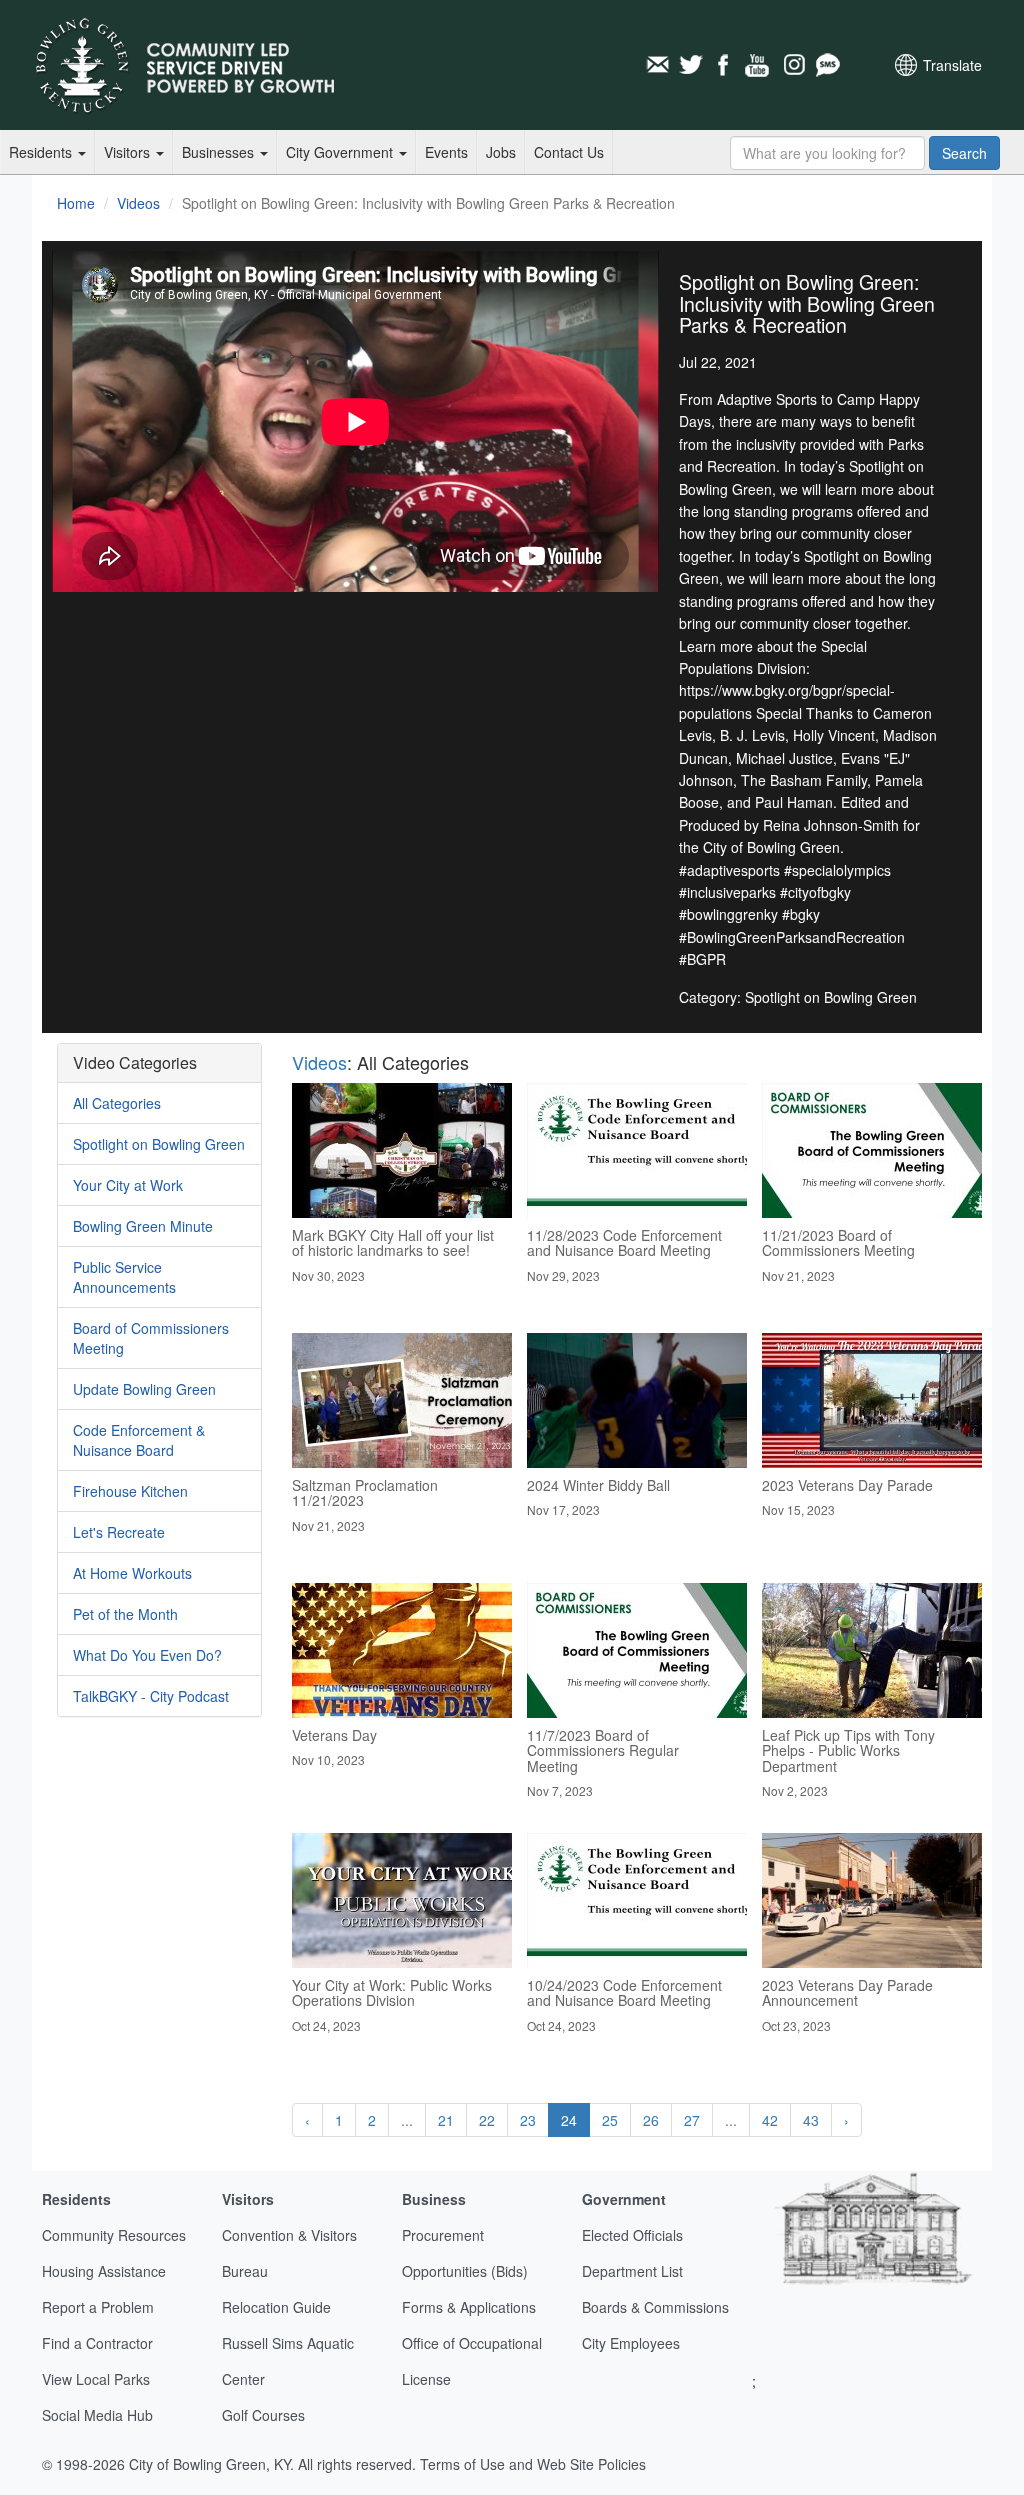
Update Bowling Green (144, 1389)
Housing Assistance (104, 2271)
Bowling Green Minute (143, 1226)
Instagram (793, 65)
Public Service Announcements (124, 1277)
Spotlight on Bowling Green (159, 1144)
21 (446, 2120)
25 (610, 2120)
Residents (42, 152)
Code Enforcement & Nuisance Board (139, 1440)
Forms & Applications (469, 2307)
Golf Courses (263, 2415)
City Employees (631, 2343)
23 (528, 2120)
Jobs (501, 152)
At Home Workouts (132, 1573)
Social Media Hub (97, 2415)
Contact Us (569, 152)
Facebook (725, 65)
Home (76, 203)
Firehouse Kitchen (130, 1491)
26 (651, 2120)
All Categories (117, 1103)
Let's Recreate (119, 1532)
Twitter (691, 65)
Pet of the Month (125, 1614)
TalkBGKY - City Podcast (151, 1696)
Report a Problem (98, 2307)
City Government (341, 152)
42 (770, 2120)
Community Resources (114, 2235)
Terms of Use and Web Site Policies (533, 2464)
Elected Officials (632, 2235)
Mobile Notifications (827, 65)
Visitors (129, 152)
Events (446, 152)
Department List (632, 2271)
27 (692, 2120)
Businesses (220, 152)
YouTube (759, 65)
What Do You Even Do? (147, 1655)
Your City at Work (128, 1185)
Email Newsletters (657, 65)
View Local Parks (96, 2379)
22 (487, 2120)
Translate (952, 65)
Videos (138, 203)
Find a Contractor (97, 2343)
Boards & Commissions (655, 2307)
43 (811, 2120)
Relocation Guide (276, 2307)
